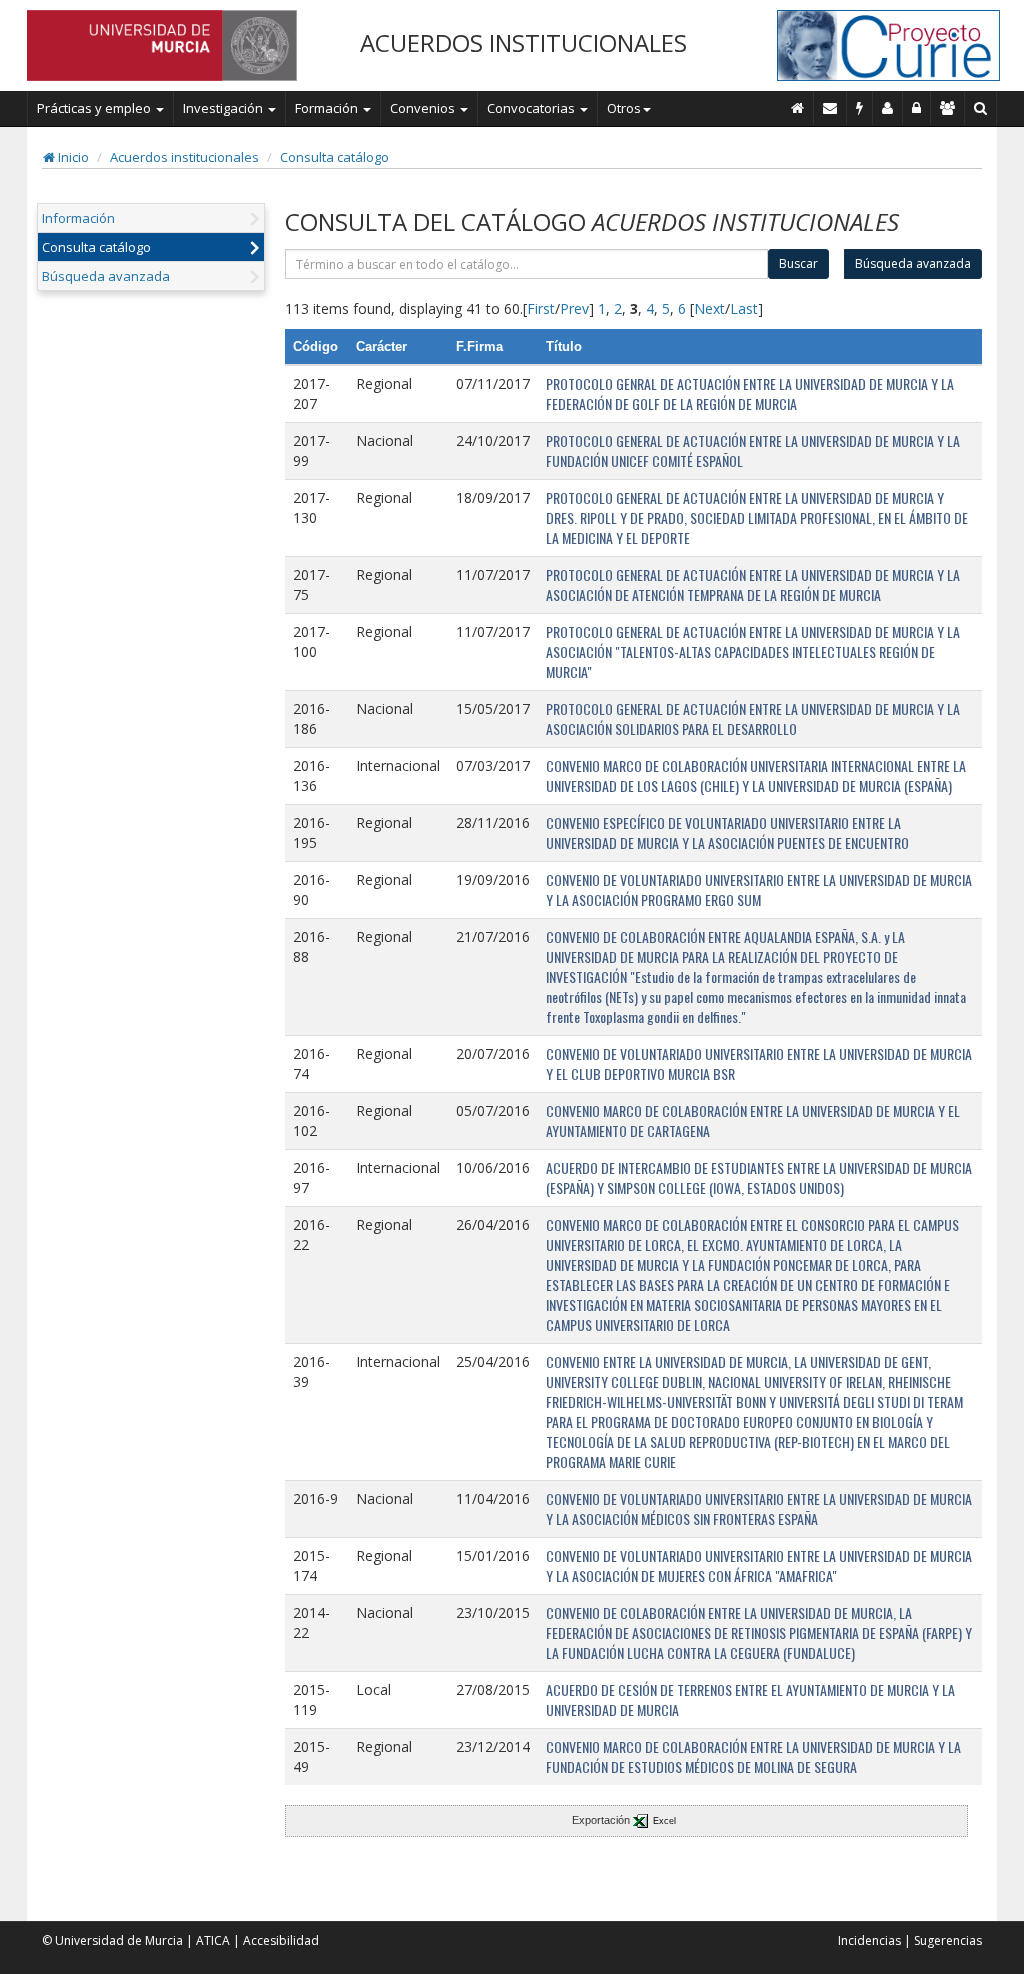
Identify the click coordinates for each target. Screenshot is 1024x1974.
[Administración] (917, 108)
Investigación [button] (224, 108)
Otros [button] (624, 108)
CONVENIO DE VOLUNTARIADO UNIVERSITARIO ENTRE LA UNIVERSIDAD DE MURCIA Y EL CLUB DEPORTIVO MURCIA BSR (759, 1063)
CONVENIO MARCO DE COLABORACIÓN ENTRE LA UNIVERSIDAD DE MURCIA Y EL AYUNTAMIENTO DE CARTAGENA (753, 1120)
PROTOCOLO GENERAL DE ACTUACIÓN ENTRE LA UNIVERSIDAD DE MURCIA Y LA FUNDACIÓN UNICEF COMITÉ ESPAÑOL (753, 450)
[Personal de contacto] (888, 108)
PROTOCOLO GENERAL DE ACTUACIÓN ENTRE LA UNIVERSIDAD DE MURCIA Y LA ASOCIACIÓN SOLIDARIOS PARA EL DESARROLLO (753, 718)
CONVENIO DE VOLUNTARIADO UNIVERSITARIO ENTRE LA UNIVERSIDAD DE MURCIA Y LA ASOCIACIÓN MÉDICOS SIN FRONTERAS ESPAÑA (759, 1508)
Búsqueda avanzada (106, 276)
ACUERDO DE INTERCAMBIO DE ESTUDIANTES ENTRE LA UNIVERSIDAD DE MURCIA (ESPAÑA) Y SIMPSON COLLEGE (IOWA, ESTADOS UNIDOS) (759, 1177)
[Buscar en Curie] (981, 108)
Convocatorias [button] (532, 108)
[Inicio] (798, 108)
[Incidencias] (860, 108)
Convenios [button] (424, 108)
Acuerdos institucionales (184, 157)
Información (78, 218)
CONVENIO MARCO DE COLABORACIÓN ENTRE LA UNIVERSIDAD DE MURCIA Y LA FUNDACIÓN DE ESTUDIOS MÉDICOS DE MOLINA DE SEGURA (753, 1756)
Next (709, 308)
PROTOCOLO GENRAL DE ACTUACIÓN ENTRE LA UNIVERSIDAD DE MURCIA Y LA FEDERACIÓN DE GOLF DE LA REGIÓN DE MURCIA (750, 393)
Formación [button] (328, 108)
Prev (574, 308)
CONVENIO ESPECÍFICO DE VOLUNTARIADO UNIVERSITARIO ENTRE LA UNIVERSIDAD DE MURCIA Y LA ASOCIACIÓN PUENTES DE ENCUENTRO (727, 832)
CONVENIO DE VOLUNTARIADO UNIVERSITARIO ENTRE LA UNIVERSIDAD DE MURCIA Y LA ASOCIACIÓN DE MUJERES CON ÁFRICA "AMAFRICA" (759, 1565)
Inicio (72, 157)
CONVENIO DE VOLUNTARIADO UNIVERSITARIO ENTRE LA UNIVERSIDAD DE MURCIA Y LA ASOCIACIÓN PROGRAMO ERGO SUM (759, 889)
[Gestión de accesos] (948, 108)
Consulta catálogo (334, 157)
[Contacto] (830, 108)
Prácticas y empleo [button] (95, 108)
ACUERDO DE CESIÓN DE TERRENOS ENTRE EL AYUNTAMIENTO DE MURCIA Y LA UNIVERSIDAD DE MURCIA (750, 1699)
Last (744, 308)
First (541, 308)
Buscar (798, 263)
